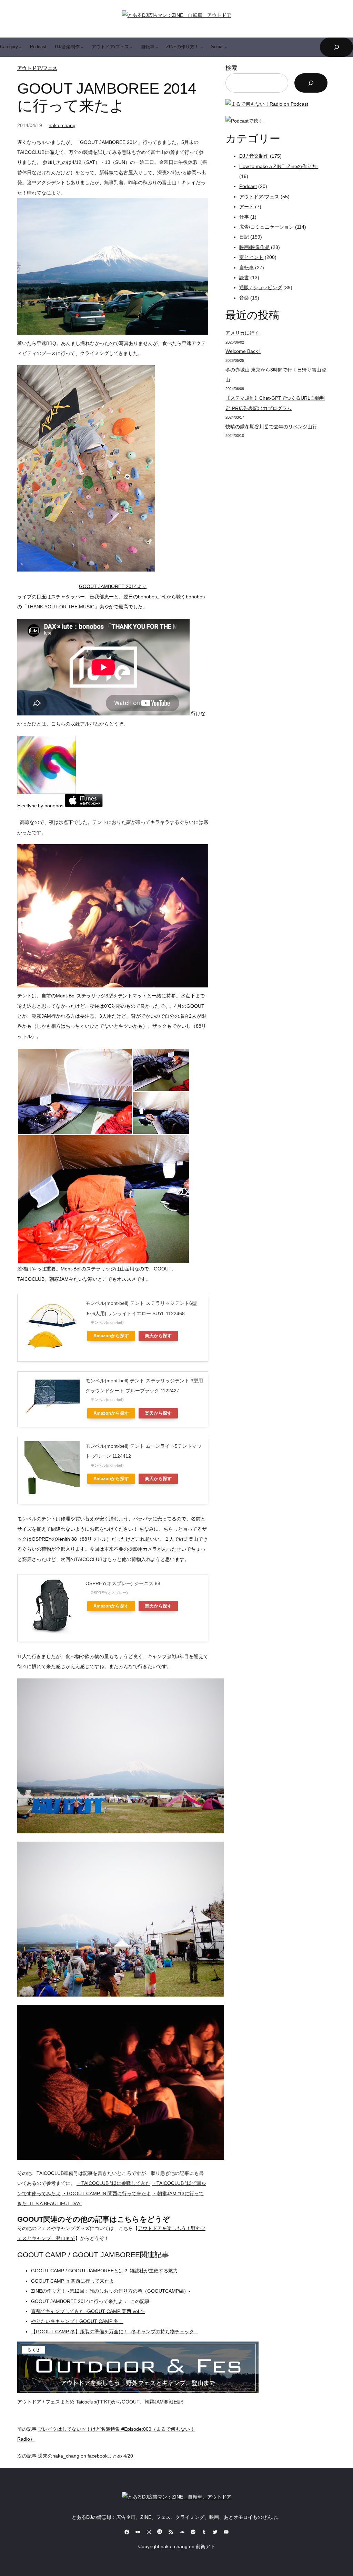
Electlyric (27, 806)
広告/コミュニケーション (266, 227)
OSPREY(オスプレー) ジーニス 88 (123, 1583)
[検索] (311, 83)
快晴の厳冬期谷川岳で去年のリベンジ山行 (271, 427)
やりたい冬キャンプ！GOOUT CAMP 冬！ (77, 2321)
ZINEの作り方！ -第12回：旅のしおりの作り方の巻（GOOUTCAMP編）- (111, 2291)
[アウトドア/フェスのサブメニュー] (131, 47)
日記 (244, 237)
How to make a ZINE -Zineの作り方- (279, 166)
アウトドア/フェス (37, 68)
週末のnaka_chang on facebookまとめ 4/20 (85, 2456)
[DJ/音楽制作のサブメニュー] (82, 47)
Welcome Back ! (243, 351)
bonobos (54, 806)
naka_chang (62, 125)
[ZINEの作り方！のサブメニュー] (202, 47)
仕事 (244, 217)
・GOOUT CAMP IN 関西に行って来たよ (107, 2193)
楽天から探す (158, 1336)
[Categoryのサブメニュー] (20, 47)
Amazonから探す (111, 1336)
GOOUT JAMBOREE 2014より (113, 586)
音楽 (244, 298)
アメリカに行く (242, 333)
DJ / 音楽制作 (254, 156)
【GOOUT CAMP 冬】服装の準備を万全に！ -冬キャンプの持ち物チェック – (115, 2332)
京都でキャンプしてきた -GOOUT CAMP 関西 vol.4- (88, 2311)
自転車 (246, 268)
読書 (244, 278)
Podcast (248, 186)
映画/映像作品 (254, 247)
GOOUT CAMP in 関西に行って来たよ (73, 2281)
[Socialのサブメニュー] (226, 47)
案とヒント (251, 257)
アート (246, 207)
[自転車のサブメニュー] (157, 47)
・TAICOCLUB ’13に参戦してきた (113, 2183)
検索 (231, 68)
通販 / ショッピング (261, 287)
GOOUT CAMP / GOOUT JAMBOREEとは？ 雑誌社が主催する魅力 (104, 2271)
